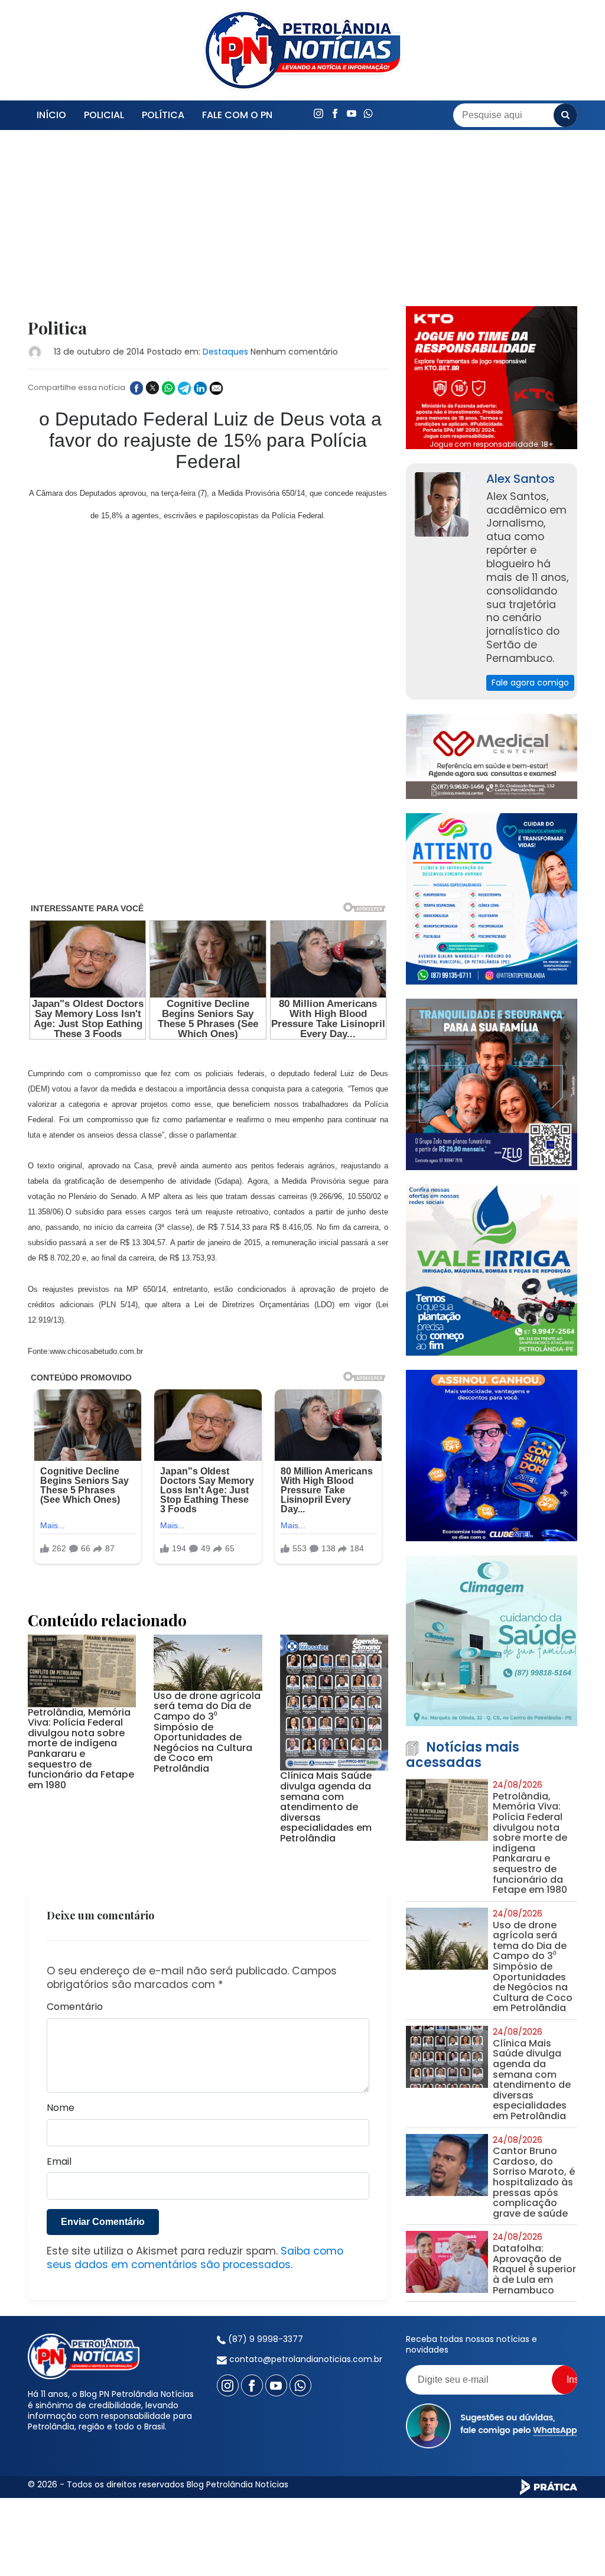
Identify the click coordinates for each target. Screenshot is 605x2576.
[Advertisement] (208, 232)
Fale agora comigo (530, 683)
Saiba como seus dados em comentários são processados (195, 2258)
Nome (61, 2108)
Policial (104, 115)
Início (51, 115)
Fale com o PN (237, 115)
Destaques (225, 352)
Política (163, 115)
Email (59, 2162)
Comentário (75, 2007)
